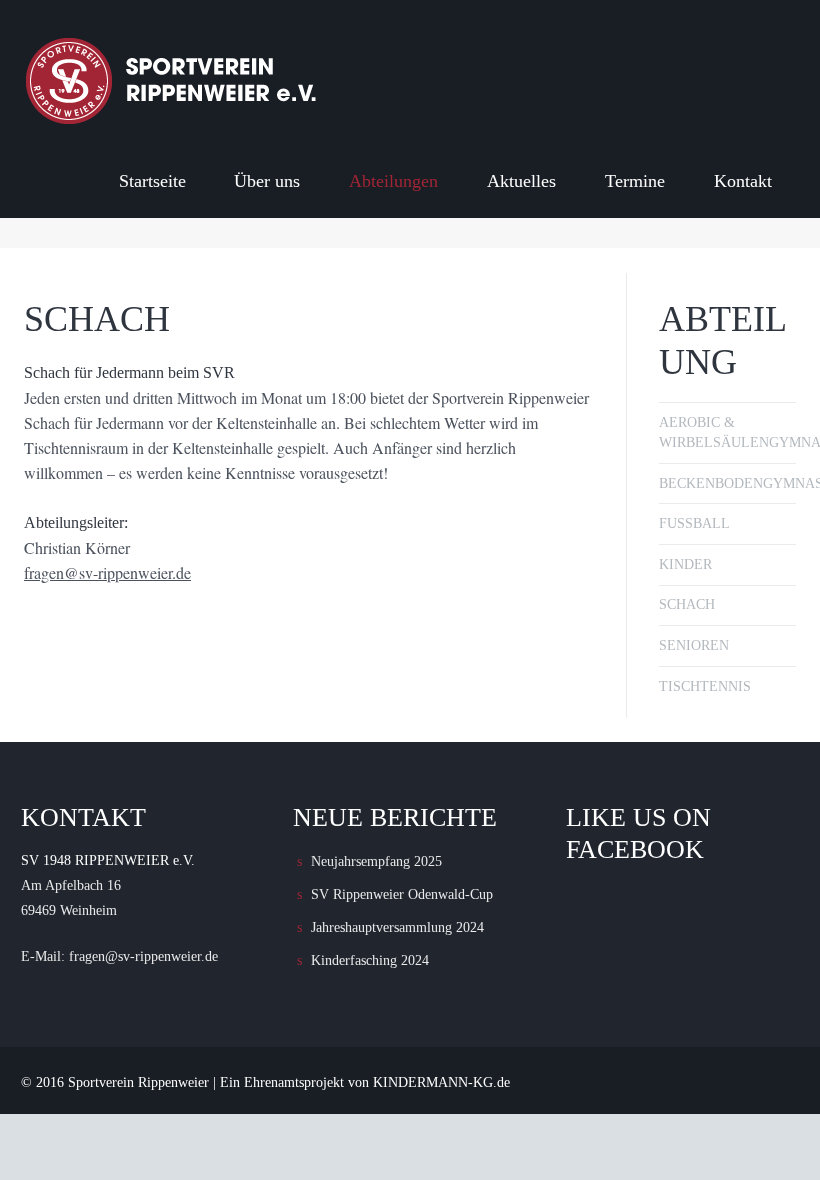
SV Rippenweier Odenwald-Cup (402, 894)
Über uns (267, 181)
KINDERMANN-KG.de (441, 1082)
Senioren (694, 645)
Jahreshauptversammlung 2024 (397, 927)
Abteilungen (393, 181)
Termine (635, 181)
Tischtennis (705, 686)
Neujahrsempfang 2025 (376, 861)
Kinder (685, 564)
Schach (687, 604)
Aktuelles (521, 181)
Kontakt (743, 181)
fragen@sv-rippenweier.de (107, 572)
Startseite (152, 181)
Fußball (694, 523)
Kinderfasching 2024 (370, 960)
